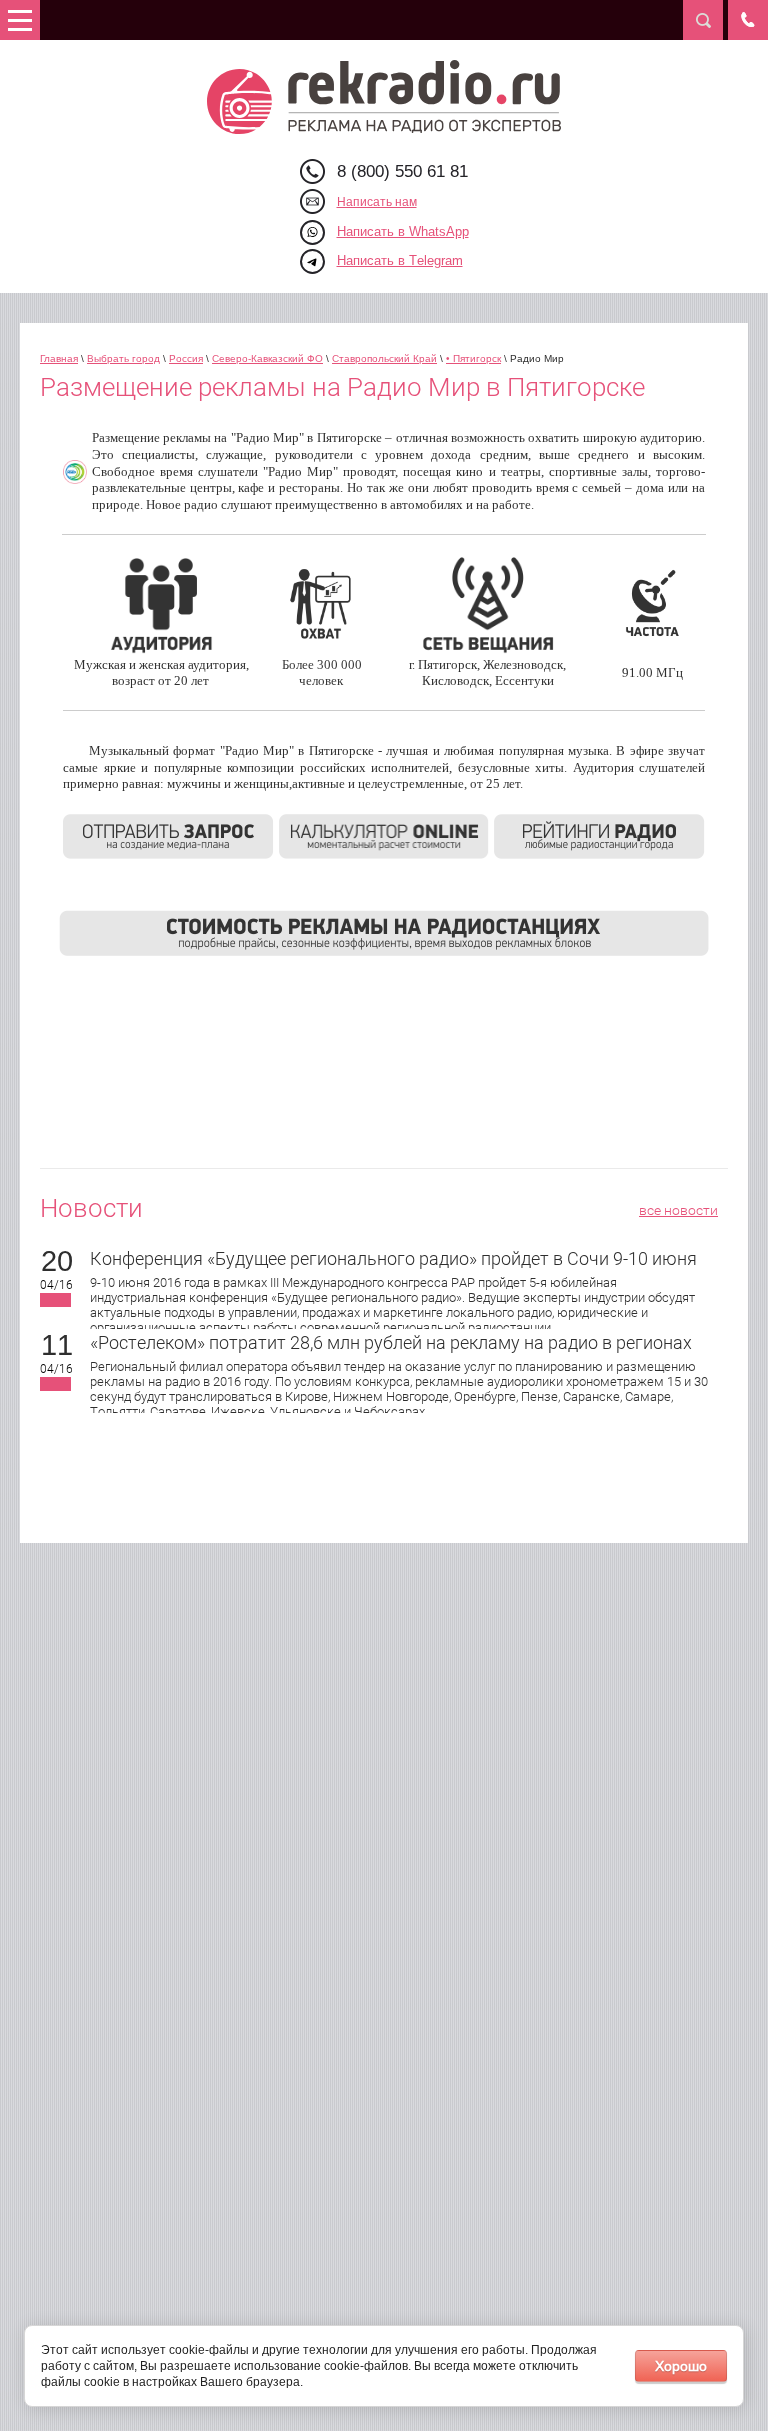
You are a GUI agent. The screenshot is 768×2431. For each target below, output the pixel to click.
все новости (678, 1210)
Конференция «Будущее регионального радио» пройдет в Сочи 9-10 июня (393, 1258)
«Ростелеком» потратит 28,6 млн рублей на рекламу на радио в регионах (391, 1342)
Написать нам (377, 202)
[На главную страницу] (384, 97)
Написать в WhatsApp (403, 231)
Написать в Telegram (400, 260)
